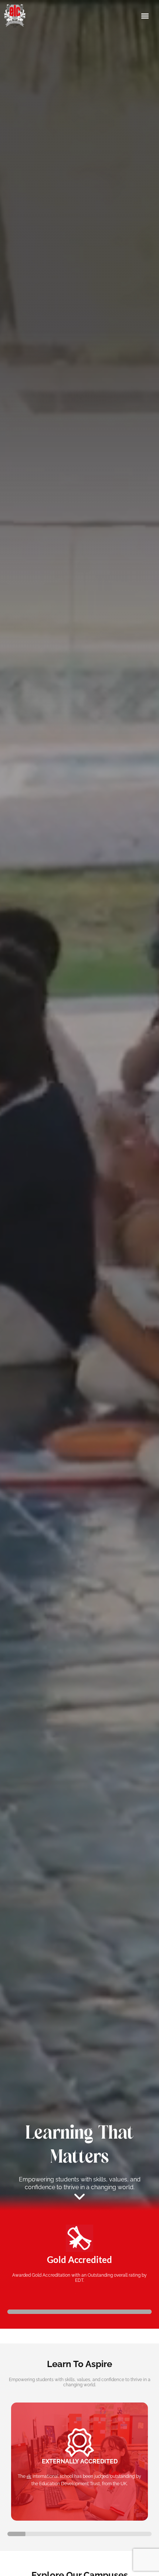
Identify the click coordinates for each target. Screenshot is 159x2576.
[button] (145, 16)
